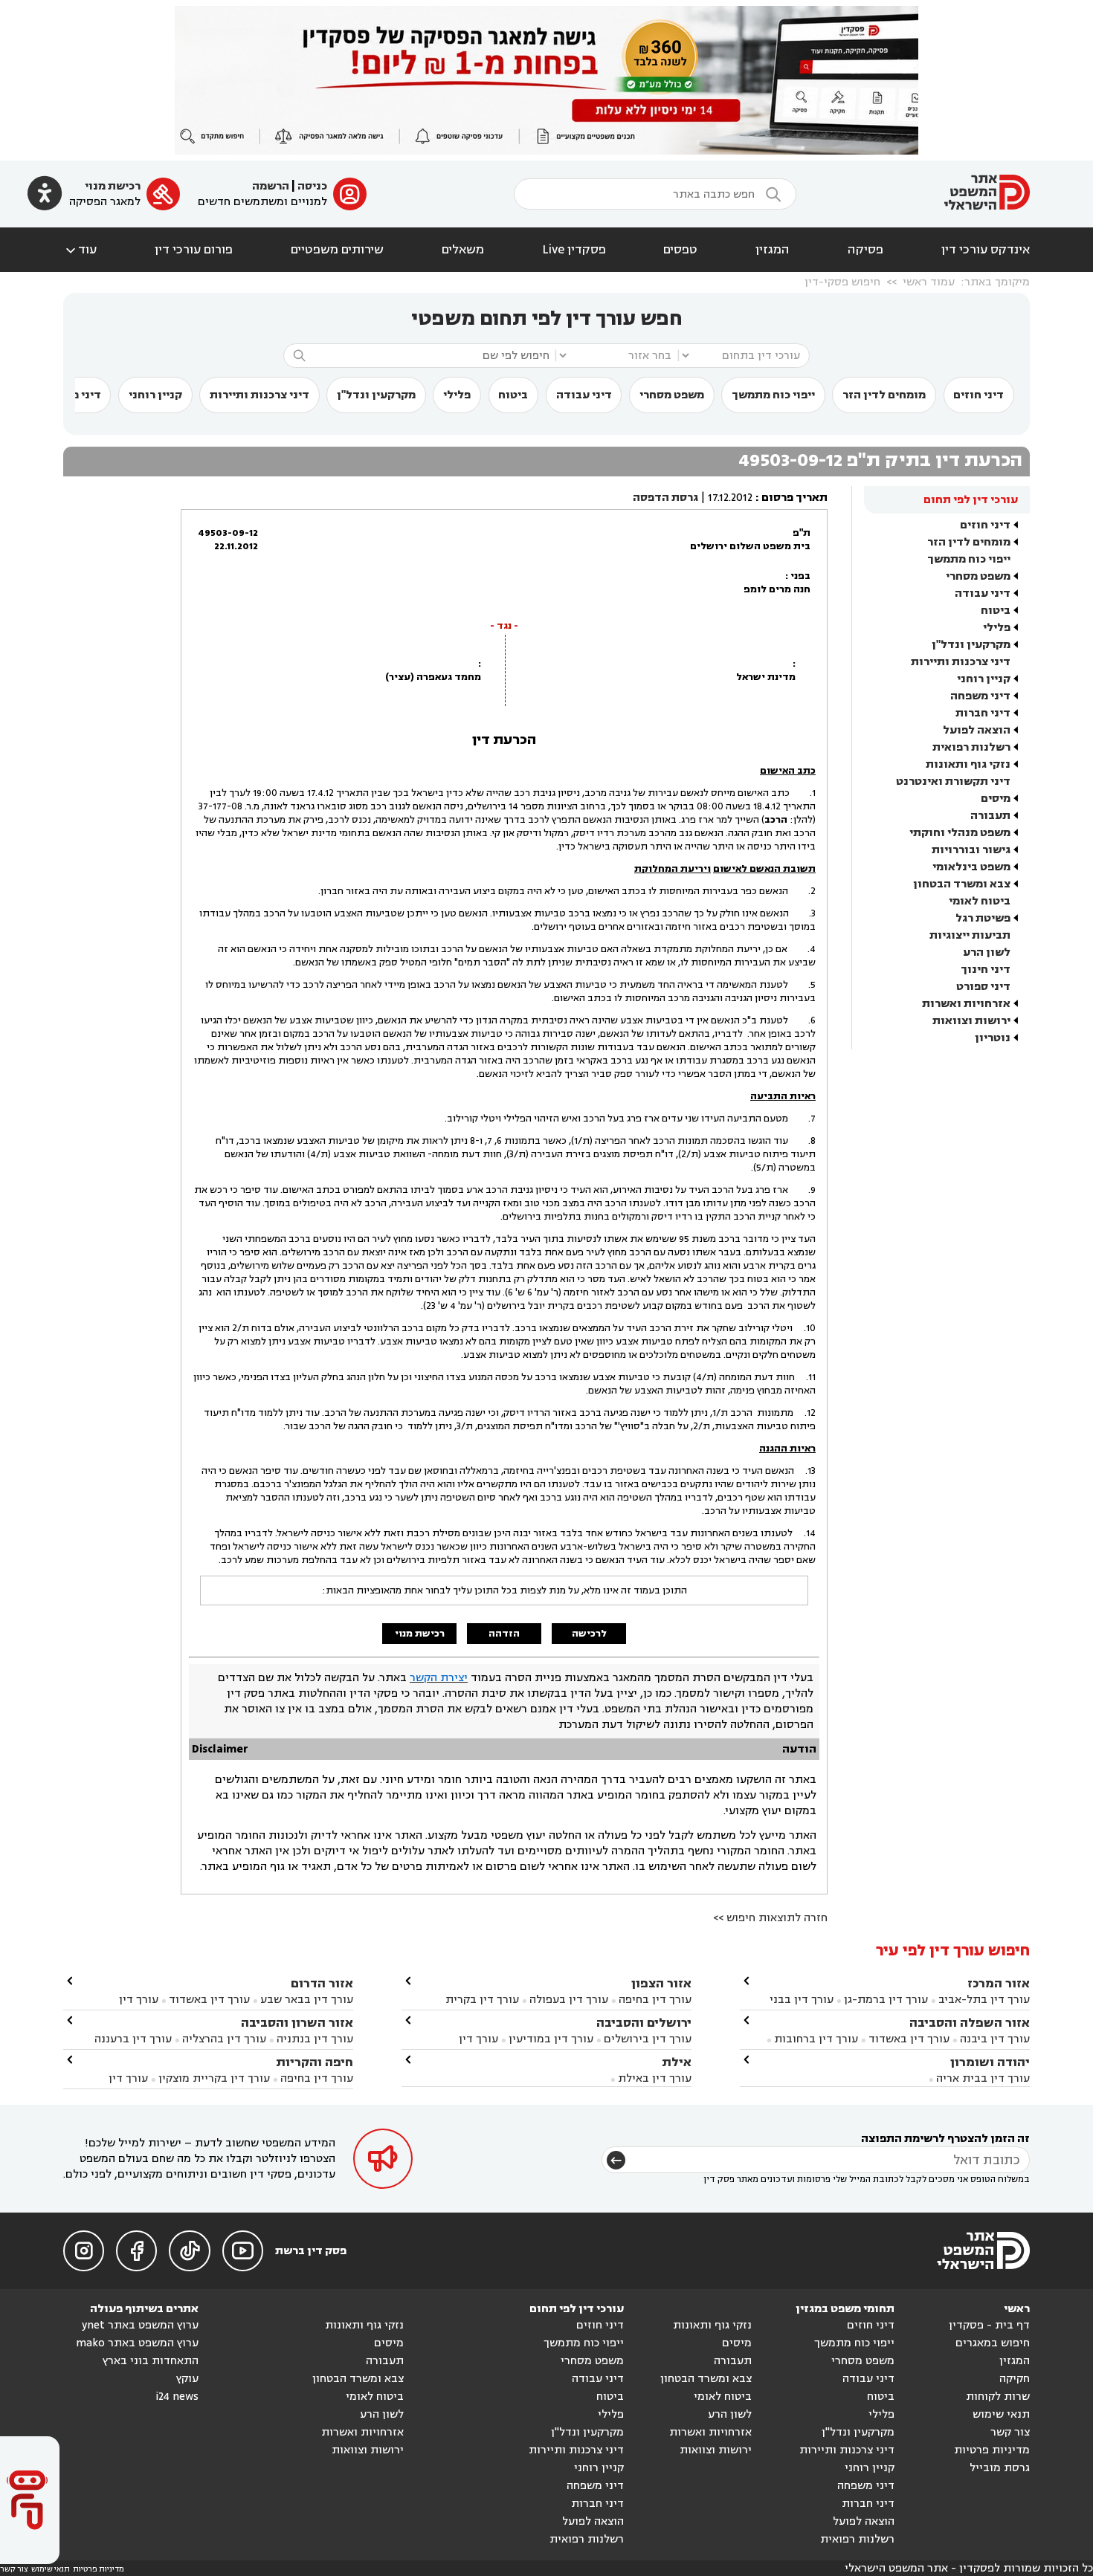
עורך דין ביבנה (995, 2039)
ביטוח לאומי (980, 901)
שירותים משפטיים (337, 250)
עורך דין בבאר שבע (307, 2000)
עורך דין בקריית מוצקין (214, 2078)
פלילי (457, 395)
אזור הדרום (322, 1983)
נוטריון (993, 1038)
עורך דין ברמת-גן (886, 2000)
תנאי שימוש (1001, 2414)
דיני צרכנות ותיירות (259, 395)
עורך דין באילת (655, 2078)
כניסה (312, 186)
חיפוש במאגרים (993, 2343)
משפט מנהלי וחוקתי (960, 833)
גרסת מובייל (1000, 2468)
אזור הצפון (661, 1983)
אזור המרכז (999, 1983)
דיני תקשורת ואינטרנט (953, 781)
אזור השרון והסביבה (297, 2023)
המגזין (773, 250)
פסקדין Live (574, 250)
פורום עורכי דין (194, 250)
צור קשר (1010, 2432)
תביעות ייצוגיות (970, 935)
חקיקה (1015, 2379)
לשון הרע (987, 952)
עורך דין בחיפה (655, 2000)
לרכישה (589, 1634)
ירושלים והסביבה (644, 2023)
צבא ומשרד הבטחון (962, 884)
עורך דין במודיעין (551, 2039)
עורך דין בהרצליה (224, 2039)
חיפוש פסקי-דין (842, 282)
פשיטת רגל (983, 918)
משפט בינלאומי (971, 867)
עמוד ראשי (929, 282)
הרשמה (271, 186)
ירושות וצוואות (971, 1021)
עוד (80, 250)
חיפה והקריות (315, 2062)
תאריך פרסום (794, 498)
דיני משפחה (980, 696)
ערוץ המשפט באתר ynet (140, 2325)
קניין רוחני (155, 395)
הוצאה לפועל (977, 730)
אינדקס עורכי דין (986, 250)
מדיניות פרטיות (992, 2450)
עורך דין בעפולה (567, 2000)
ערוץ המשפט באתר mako (137, 2343)
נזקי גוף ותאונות (968, 764)
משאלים (463, 250)
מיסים (996, 799)
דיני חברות (983, 713)
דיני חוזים (978, 395)
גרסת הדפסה (665, 498)
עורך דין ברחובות (816, 2039)
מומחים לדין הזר (884, 395)
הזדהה (504, 1634)
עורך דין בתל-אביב (984, 2000)
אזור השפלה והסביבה (970, 2023)
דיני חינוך (986, 970)
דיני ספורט (983, 987)
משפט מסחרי (672, 395)
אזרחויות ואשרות (966, 1004)
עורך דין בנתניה (315, 2039)
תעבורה (990, 816)
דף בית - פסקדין (989, 2325)
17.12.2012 (730, 498)
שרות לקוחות (998, 2397)
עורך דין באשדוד (909, 2039)
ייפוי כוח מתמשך (773, 395)
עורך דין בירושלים (648, 2039)
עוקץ (187, 2379)
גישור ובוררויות (971, 850)
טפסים (680, 250)
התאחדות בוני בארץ (151, 2361)
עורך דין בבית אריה (983, 2078)
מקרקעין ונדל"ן (376, 395)
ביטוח (513, 395)
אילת (677, 2062)
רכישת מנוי (113, 186)
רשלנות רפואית (971, 747)
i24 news (177, 2397)
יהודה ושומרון (990, 2062)
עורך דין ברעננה (133, 2039)
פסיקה (865, 250)
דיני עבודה (584, 395)
